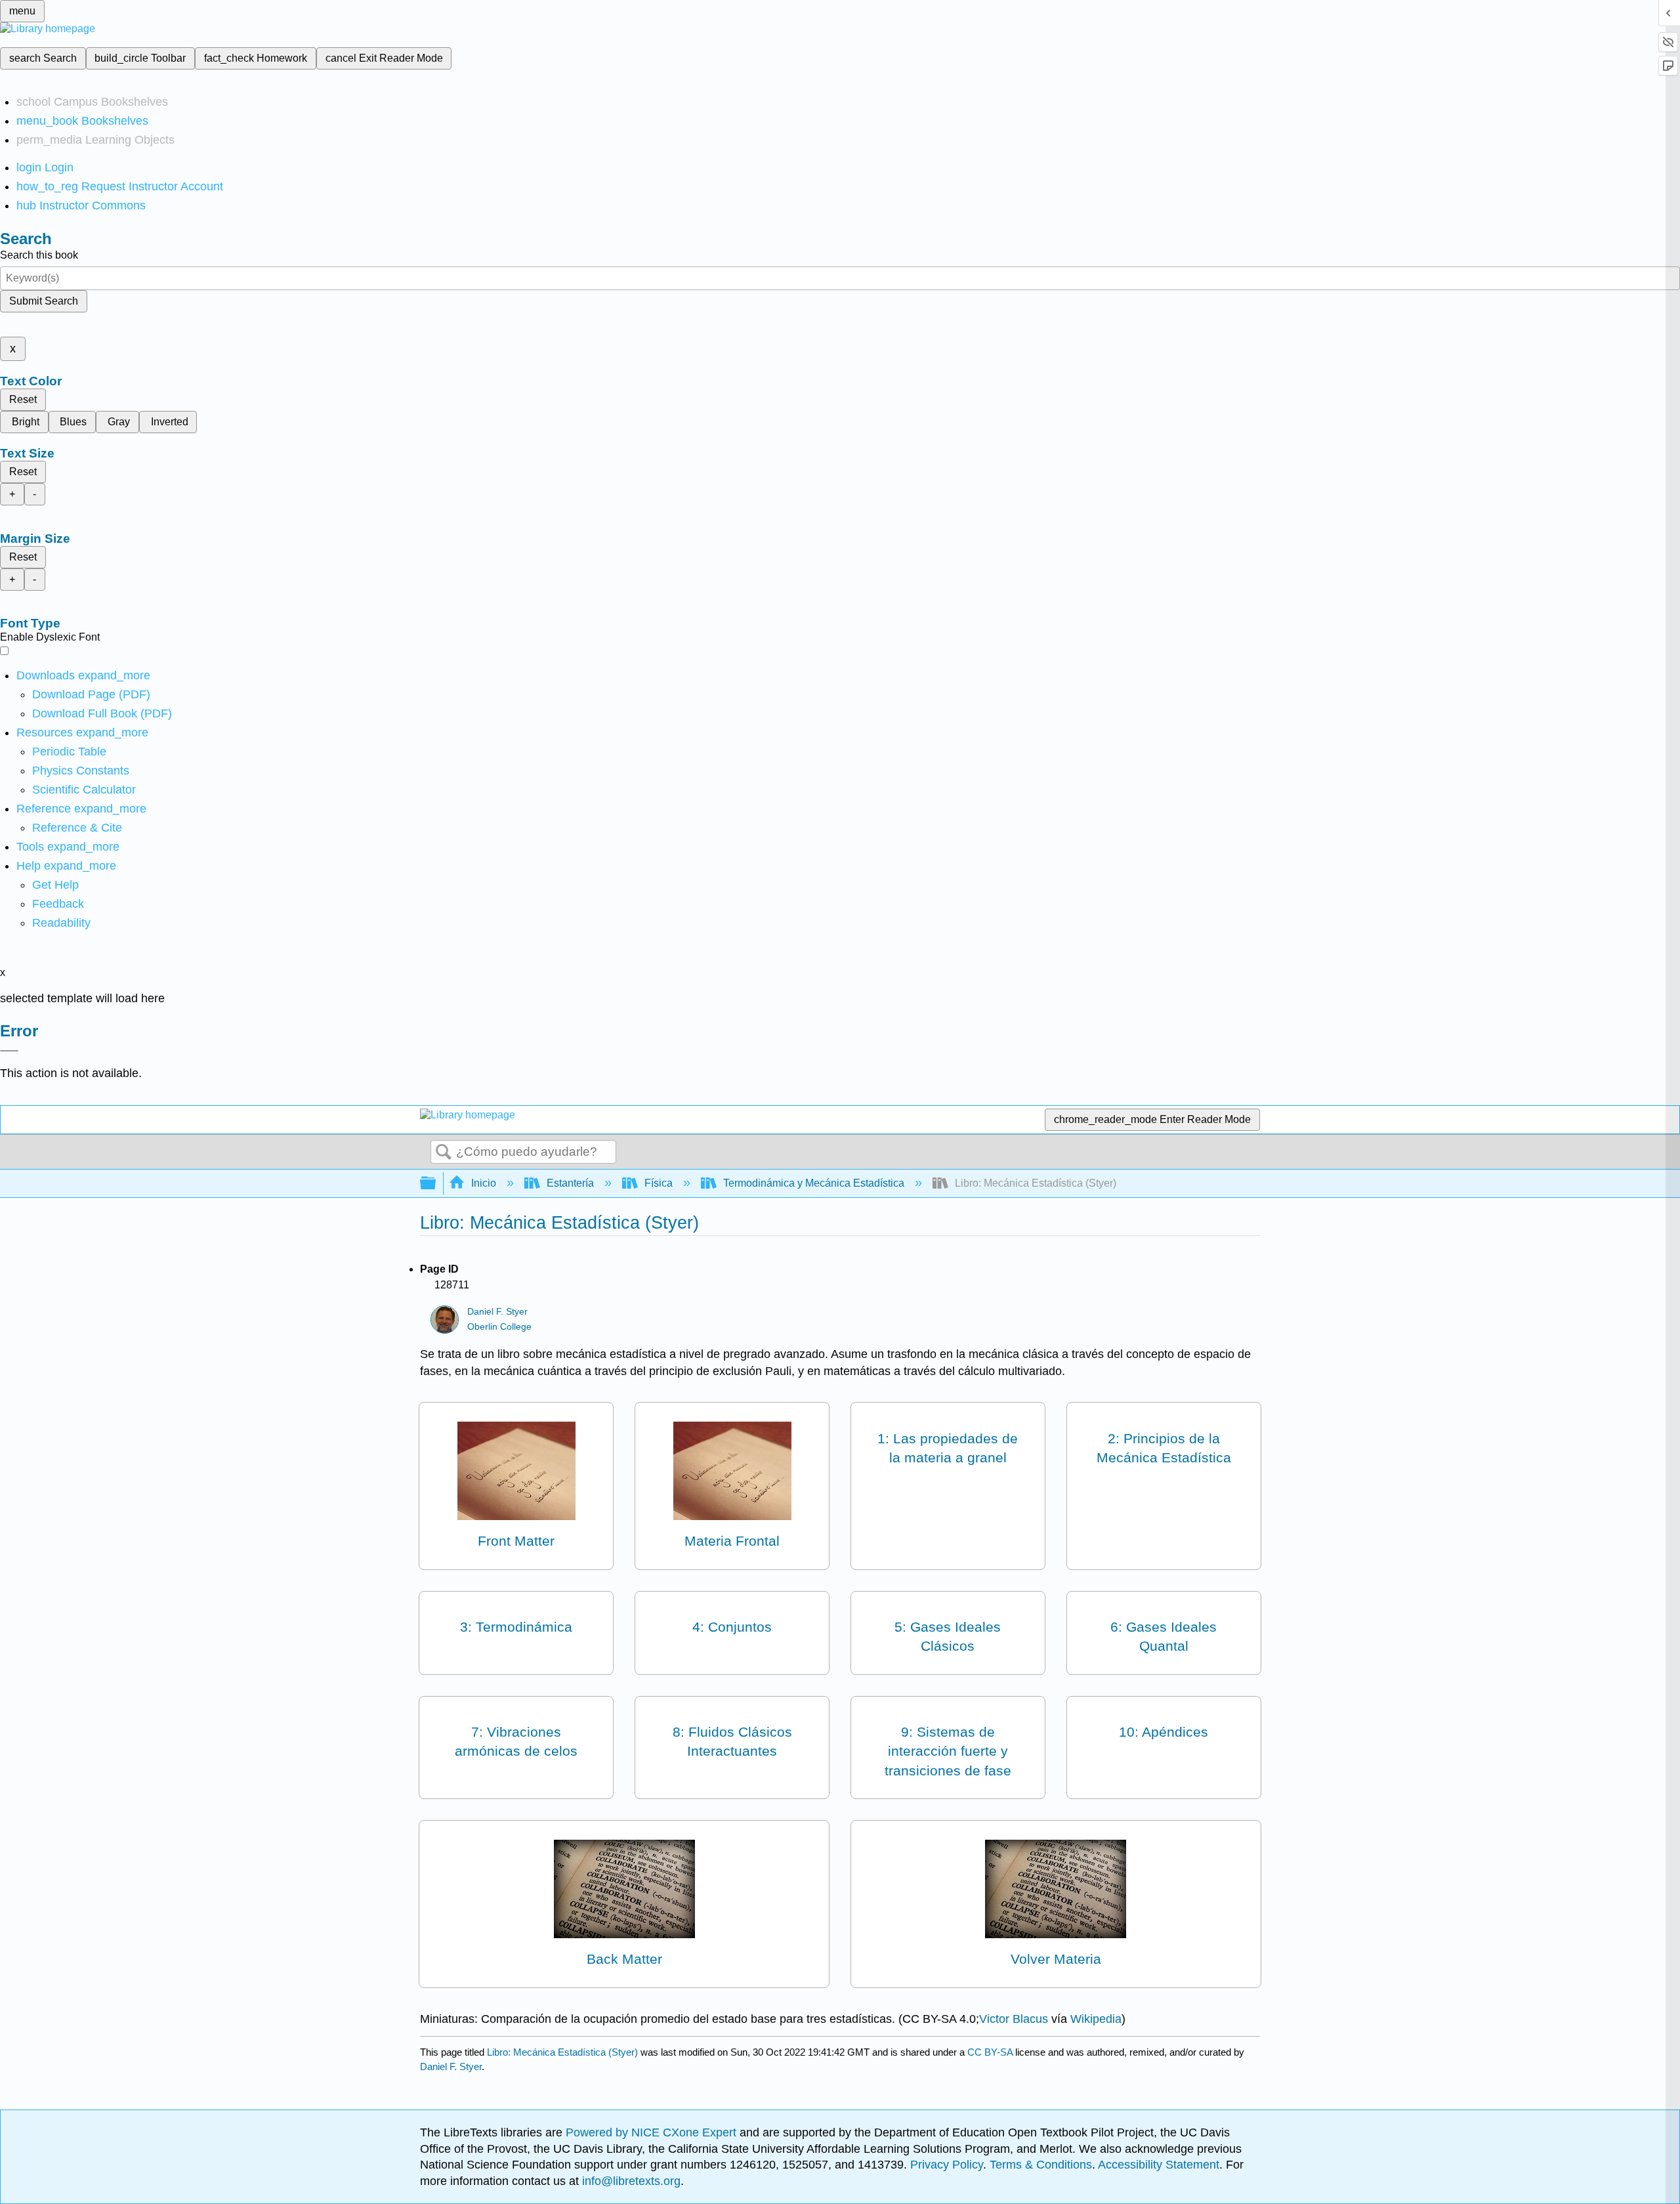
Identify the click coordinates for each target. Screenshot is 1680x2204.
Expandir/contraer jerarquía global (436, 1184)
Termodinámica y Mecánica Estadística (814, 1183)
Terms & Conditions (1041, 2165)
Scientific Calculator (84, 790)
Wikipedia (1096, 2019)
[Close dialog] (9, 1051)
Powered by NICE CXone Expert (653, 2132)
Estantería (570, 1183)
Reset (23, 399)
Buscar (444, 1153)
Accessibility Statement (1159, 2165)
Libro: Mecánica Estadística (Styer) (562, 2052)
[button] (58, 904)
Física (659, 1183)
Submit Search (44, 301)
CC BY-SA (991, 2052)
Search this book (39, 255)
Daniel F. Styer (497, 1312)
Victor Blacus (1014, 2019)
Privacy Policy (947, 2165)
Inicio (484, 1183)
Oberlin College (499, 1327)
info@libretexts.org (630, 2181)
